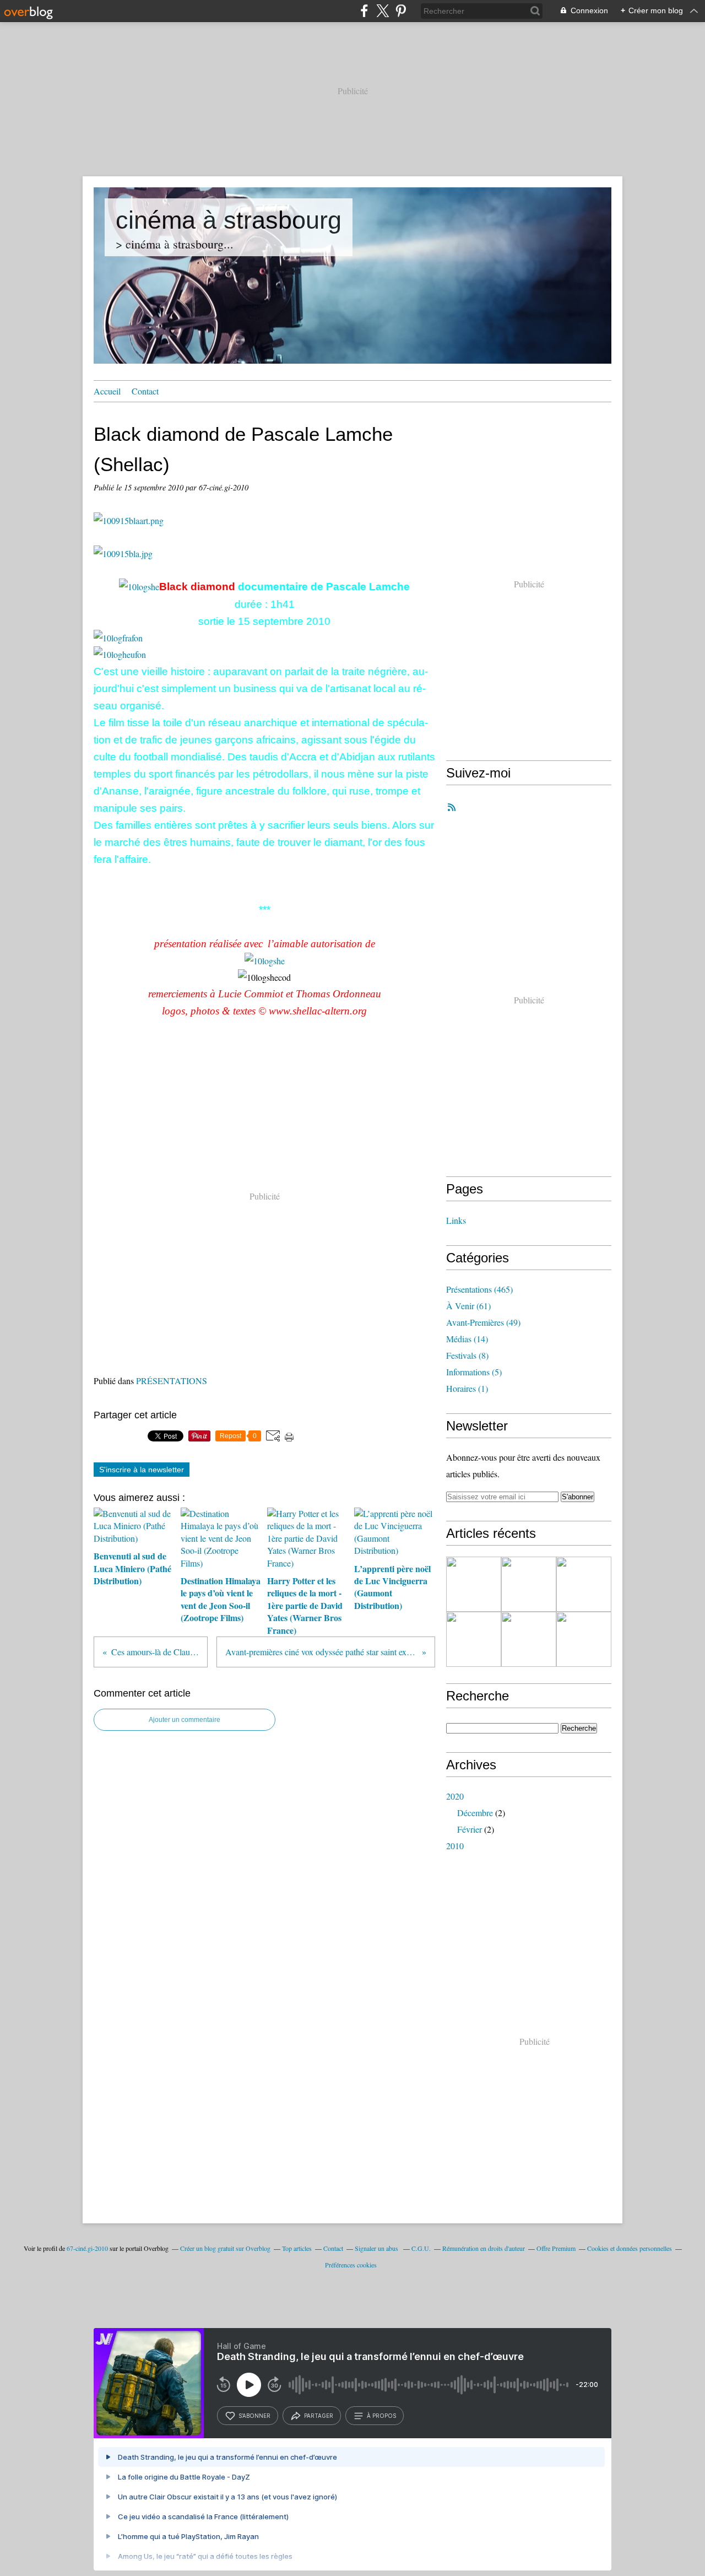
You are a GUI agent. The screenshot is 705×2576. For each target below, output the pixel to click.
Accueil (107, 391)
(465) (479, 1289)
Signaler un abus (377, 2248)
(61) (468, 1306)
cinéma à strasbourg (229, 220)
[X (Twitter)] (383, 11)
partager (319, 2416)
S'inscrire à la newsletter (142, 1470)
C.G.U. (421, 2248)
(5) (474, 1372)
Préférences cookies (351, 2265)
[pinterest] (401, 11)
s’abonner (254, 2416)
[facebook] (364, 11)
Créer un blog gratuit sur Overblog (225, 2248)
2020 (455, 1796)
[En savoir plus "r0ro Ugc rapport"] (584, 1584)
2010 (455, 1846)
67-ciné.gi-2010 (87, 2248)
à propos (381, 2416)
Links (456, 1220)
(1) (467, 1388)
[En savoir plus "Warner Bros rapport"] (474, 1639)
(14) (467, 1339)
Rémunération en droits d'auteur (484, 2248)
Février (470, 1829)
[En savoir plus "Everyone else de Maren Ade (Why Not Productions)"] (584, 1639)
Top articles (297, 2248)
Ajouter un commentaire (185, 1720)
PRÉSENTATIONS (172, 1381)
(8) (467, 1355)
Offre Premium (556, 2248)
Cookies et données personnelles (630, 2248)
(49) (483, 1322)
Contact (145, 391)
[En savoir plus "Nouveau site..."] (529, 1639)
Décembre (475, 1813)
